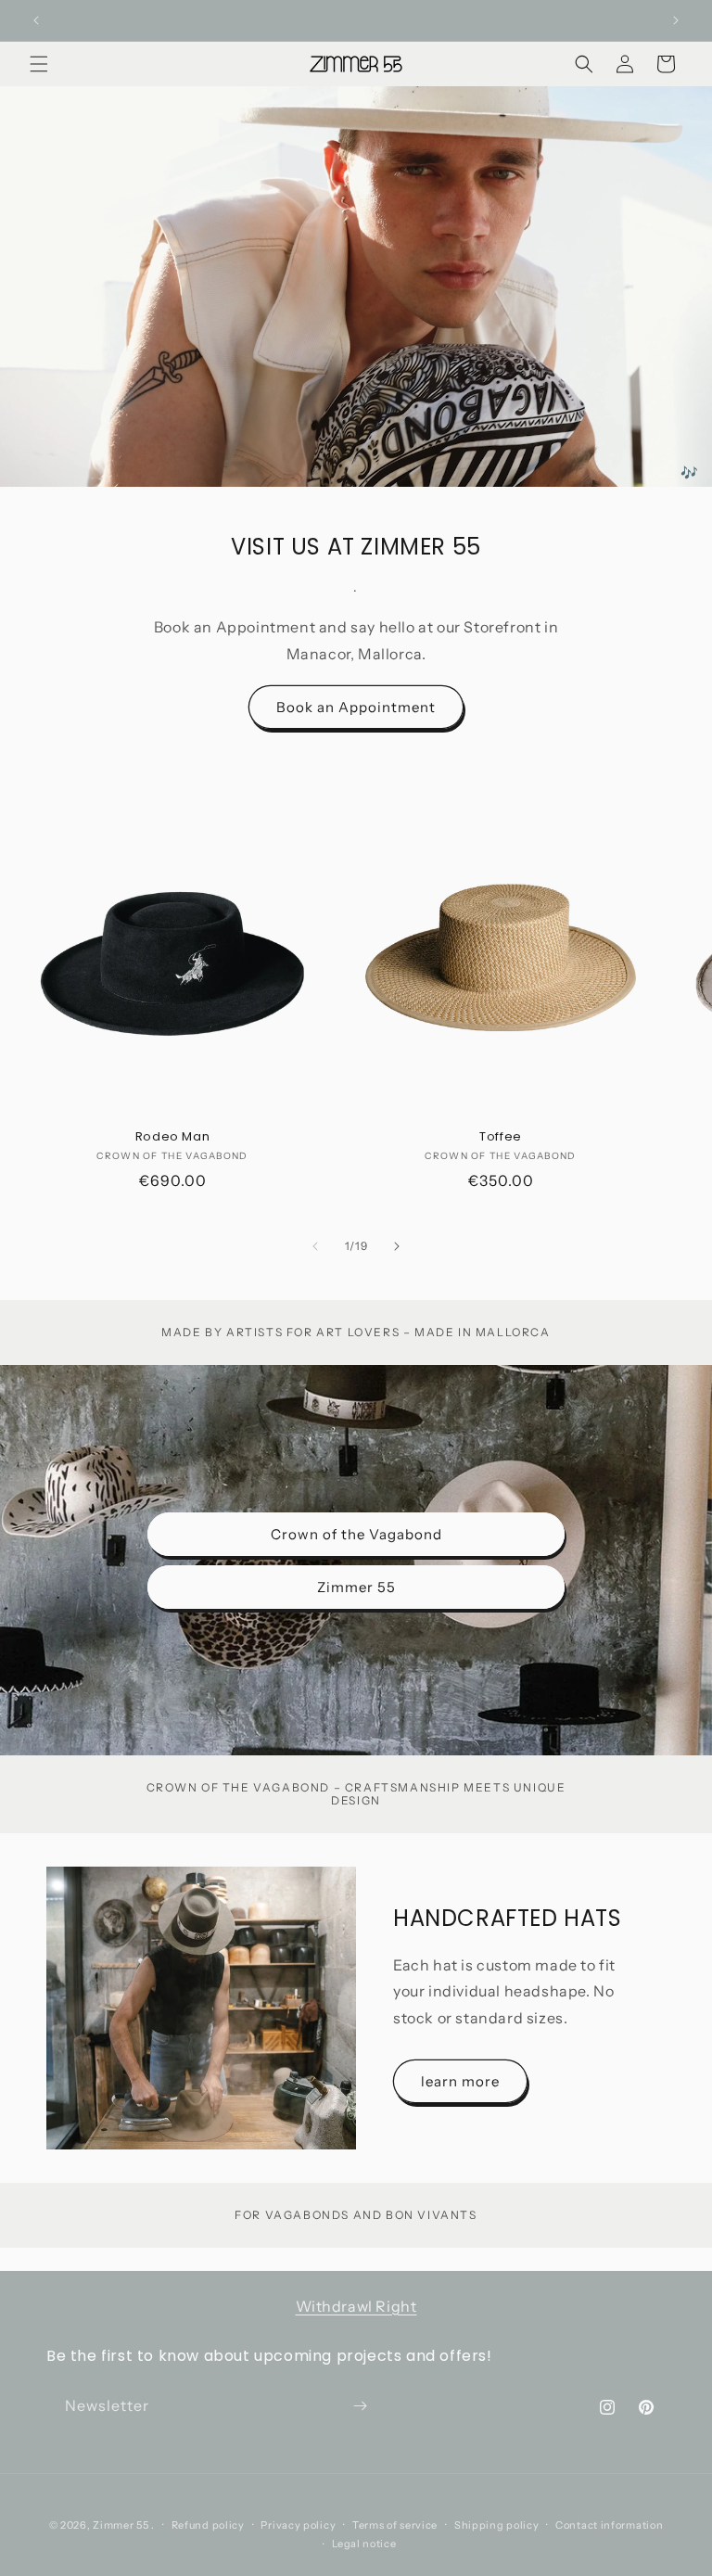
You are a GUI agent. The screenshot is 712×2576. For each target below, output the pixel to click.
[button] (39, 64)
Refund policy (208, 2525)
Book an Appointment (356, 707)
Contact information (609, 2525)
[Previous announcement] (36, 20)
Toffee (501, 1137)
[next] (397, 1246)
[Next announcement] (676, 20)
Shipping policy (497, 2525)
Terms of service (395, 2525)
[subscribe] (360, 2406)
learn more (460, 2081)
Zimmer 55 (356, 1586)
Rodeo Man (172, 1137)
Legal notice (364, 2544)
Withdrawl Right (356, 2306)
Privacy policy (298, 2525)
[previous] (315, 1246)
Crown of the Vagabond (356, 1533)
